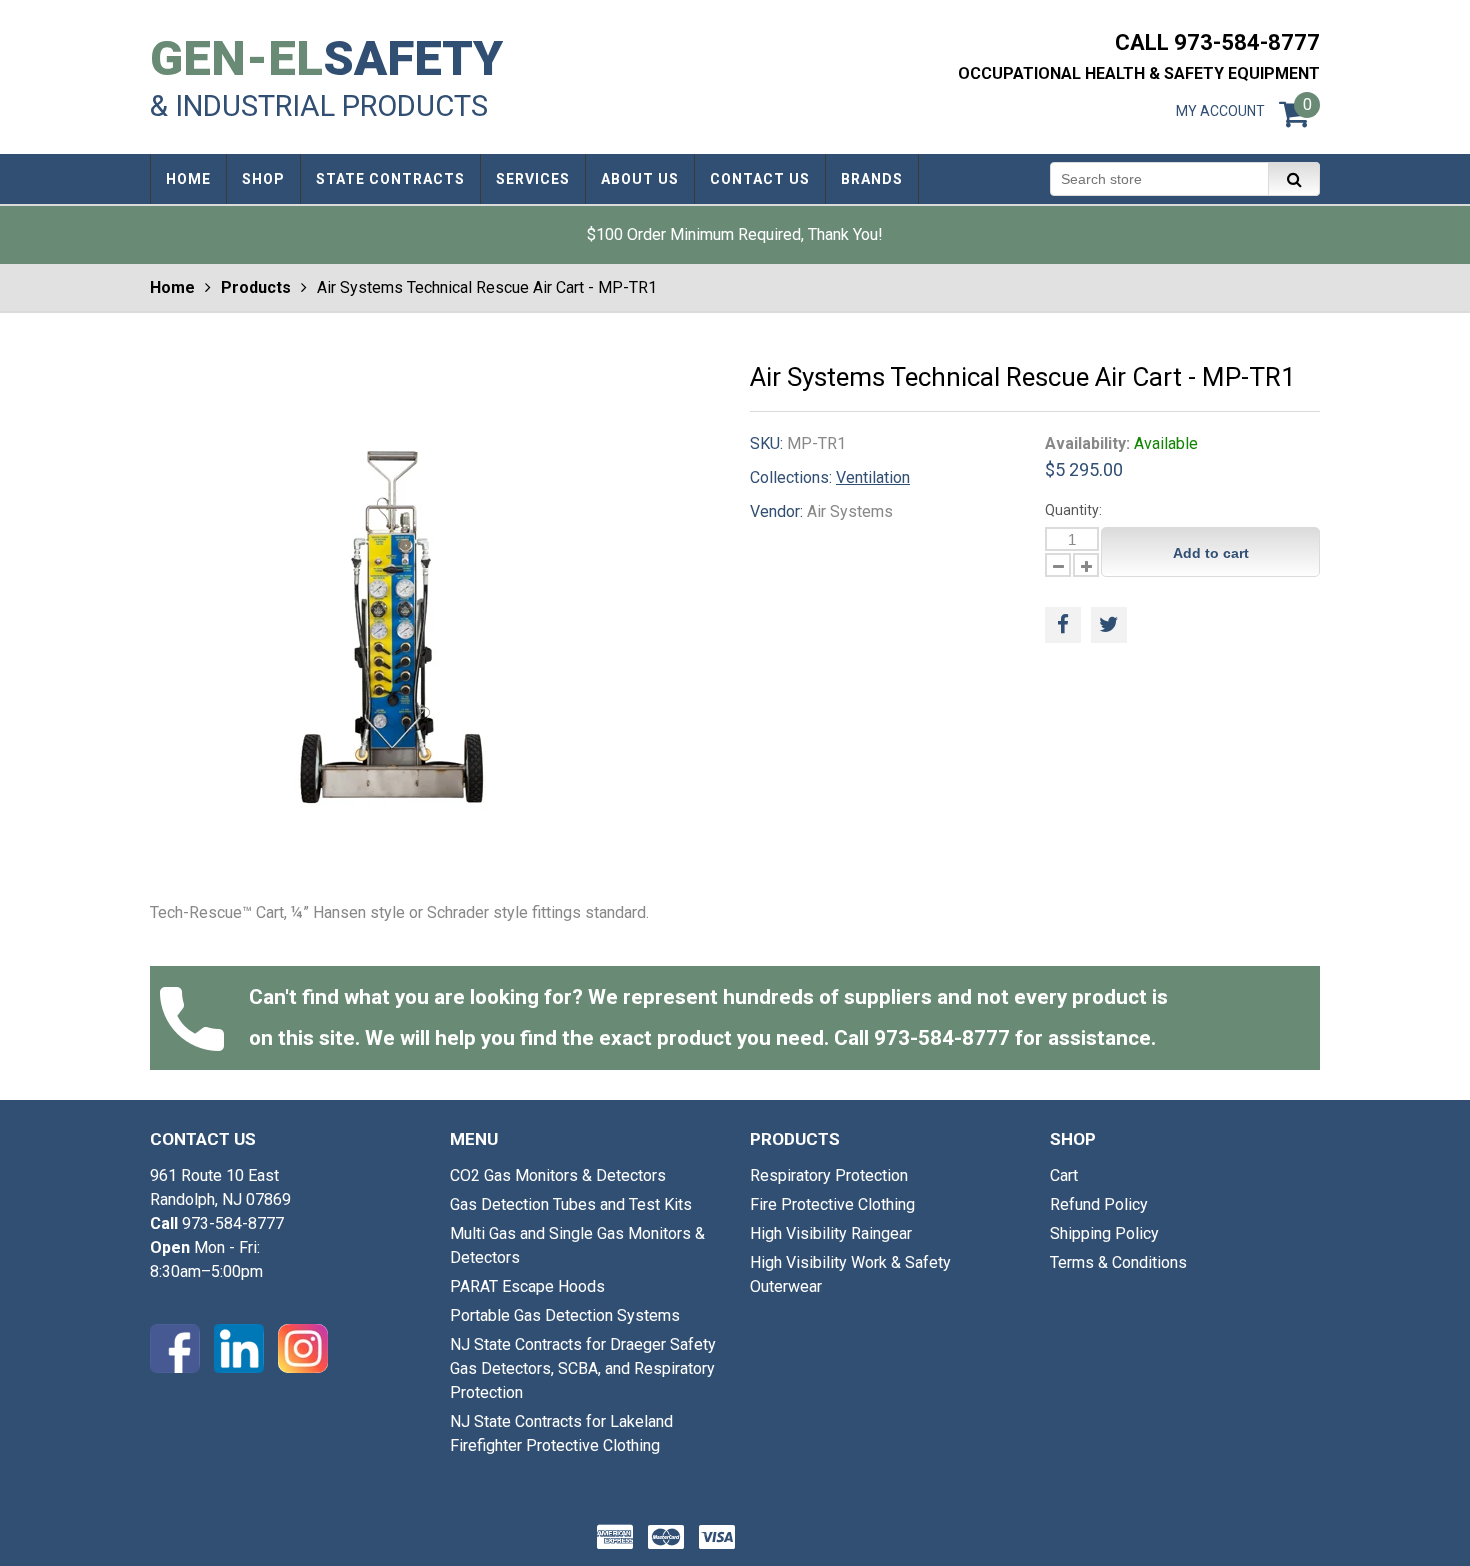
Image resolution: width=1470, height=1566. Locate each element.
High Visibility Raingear (831, 1233)
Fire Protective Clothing (832, 1204)
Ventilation (873, 477)
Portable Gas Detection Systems (565, 1315)
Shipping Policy (1104, 1233)
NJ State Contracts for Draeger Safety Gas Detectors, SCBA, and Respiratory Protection (583, 1368)
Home (172, 287)
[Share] (1063, 625)
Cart (1064, 1175)
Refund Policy (1099, 1204)
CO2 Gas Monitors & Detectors (558, 1175)
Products (256, 287)
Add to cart (1211, 553)
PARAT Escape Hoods (527, 1286)
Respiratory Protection (829, 1175)
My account (1220, 111)
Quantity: (1073, 510)
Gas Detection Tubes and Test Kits (571, 1204)
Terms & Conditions (1118, 1262)
